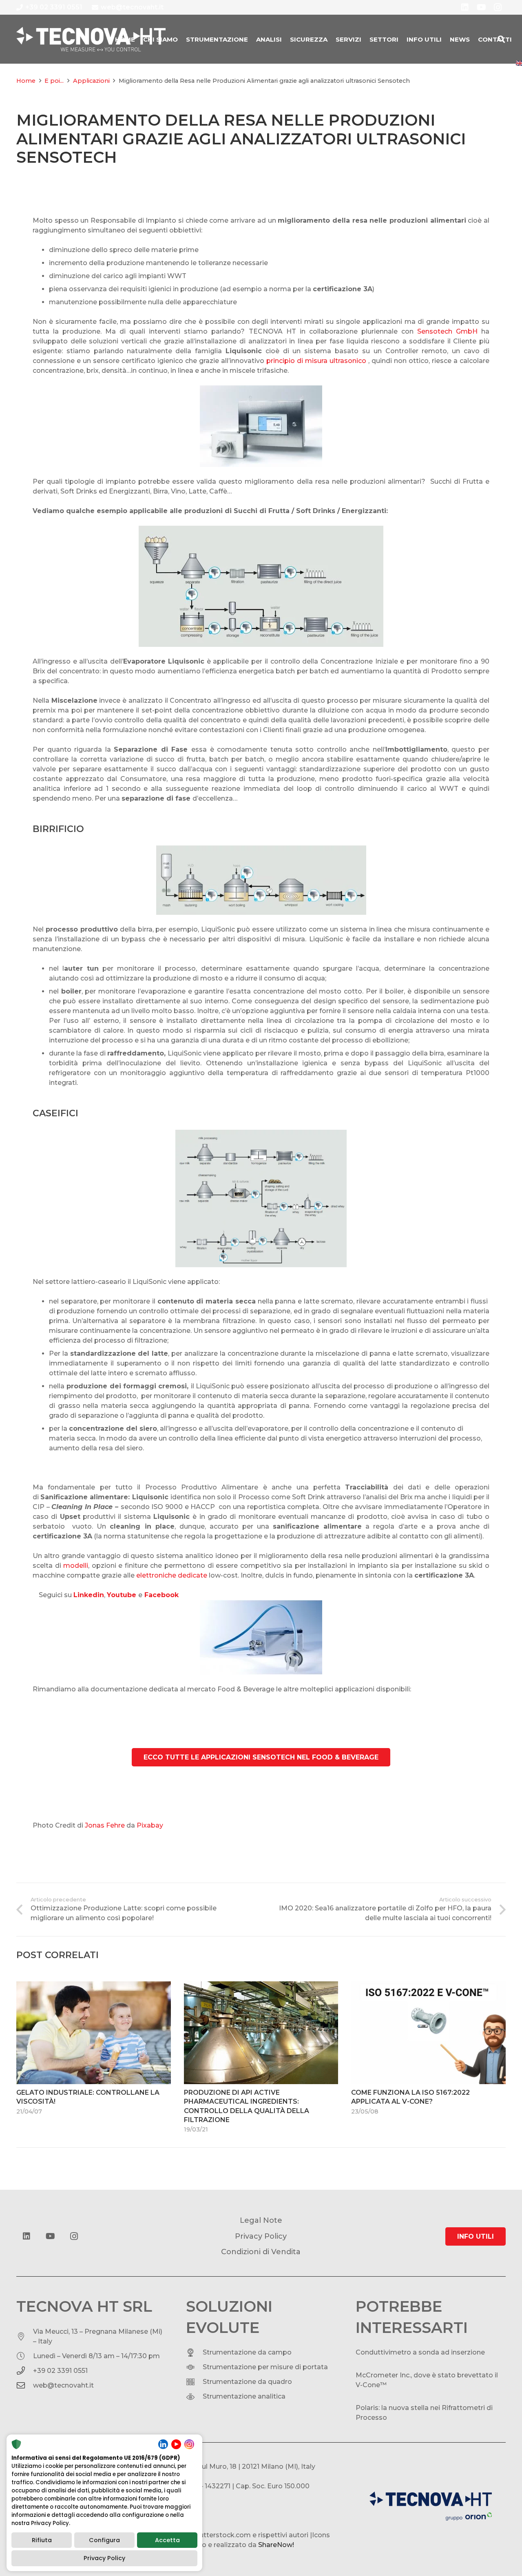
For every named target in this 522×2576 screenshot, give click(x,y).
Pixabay (150, 1825)
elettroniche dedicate (172, 1575)
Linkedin (89, 1595)
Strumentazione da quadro (247, 2382)
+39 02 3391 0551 (60, 2371)
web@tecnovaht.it (63, 2385)
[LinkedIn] (27, 2236)
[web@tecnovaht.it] (25, 2386)
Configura (104, 2540)
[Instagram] (74, 2236)
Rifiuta (42, 2540)
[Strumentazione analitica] (194, 2397)
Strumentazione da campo (247, 2352)
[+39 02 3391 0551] (25, 2371)
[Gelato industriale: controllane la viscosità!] (94, 2033)
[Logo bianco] (91, 39)
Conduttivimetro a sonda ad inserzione (420, 2352)
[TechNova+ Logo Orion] (431, 2506)
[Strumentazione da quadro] (194, 2382)
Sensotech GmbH (447, 331)
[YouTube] (50, 2236)
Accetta (167, 2540)
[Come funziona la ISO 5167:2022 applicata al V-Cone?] (428, 2033)
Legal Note (261, 2220)
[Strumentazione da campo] (194, 2352)
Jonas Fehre (105, 1825)
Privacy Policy (104, 2558)
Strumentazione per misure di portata (265, 2367)
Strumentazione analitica (244, 2396)
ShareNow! (276, 2545)
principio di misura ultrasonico (316, 361)
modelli (76, 1566)
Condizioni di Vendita (261, 2252)
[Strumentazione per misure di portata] (194, 2367)
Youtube (122, 1595)
